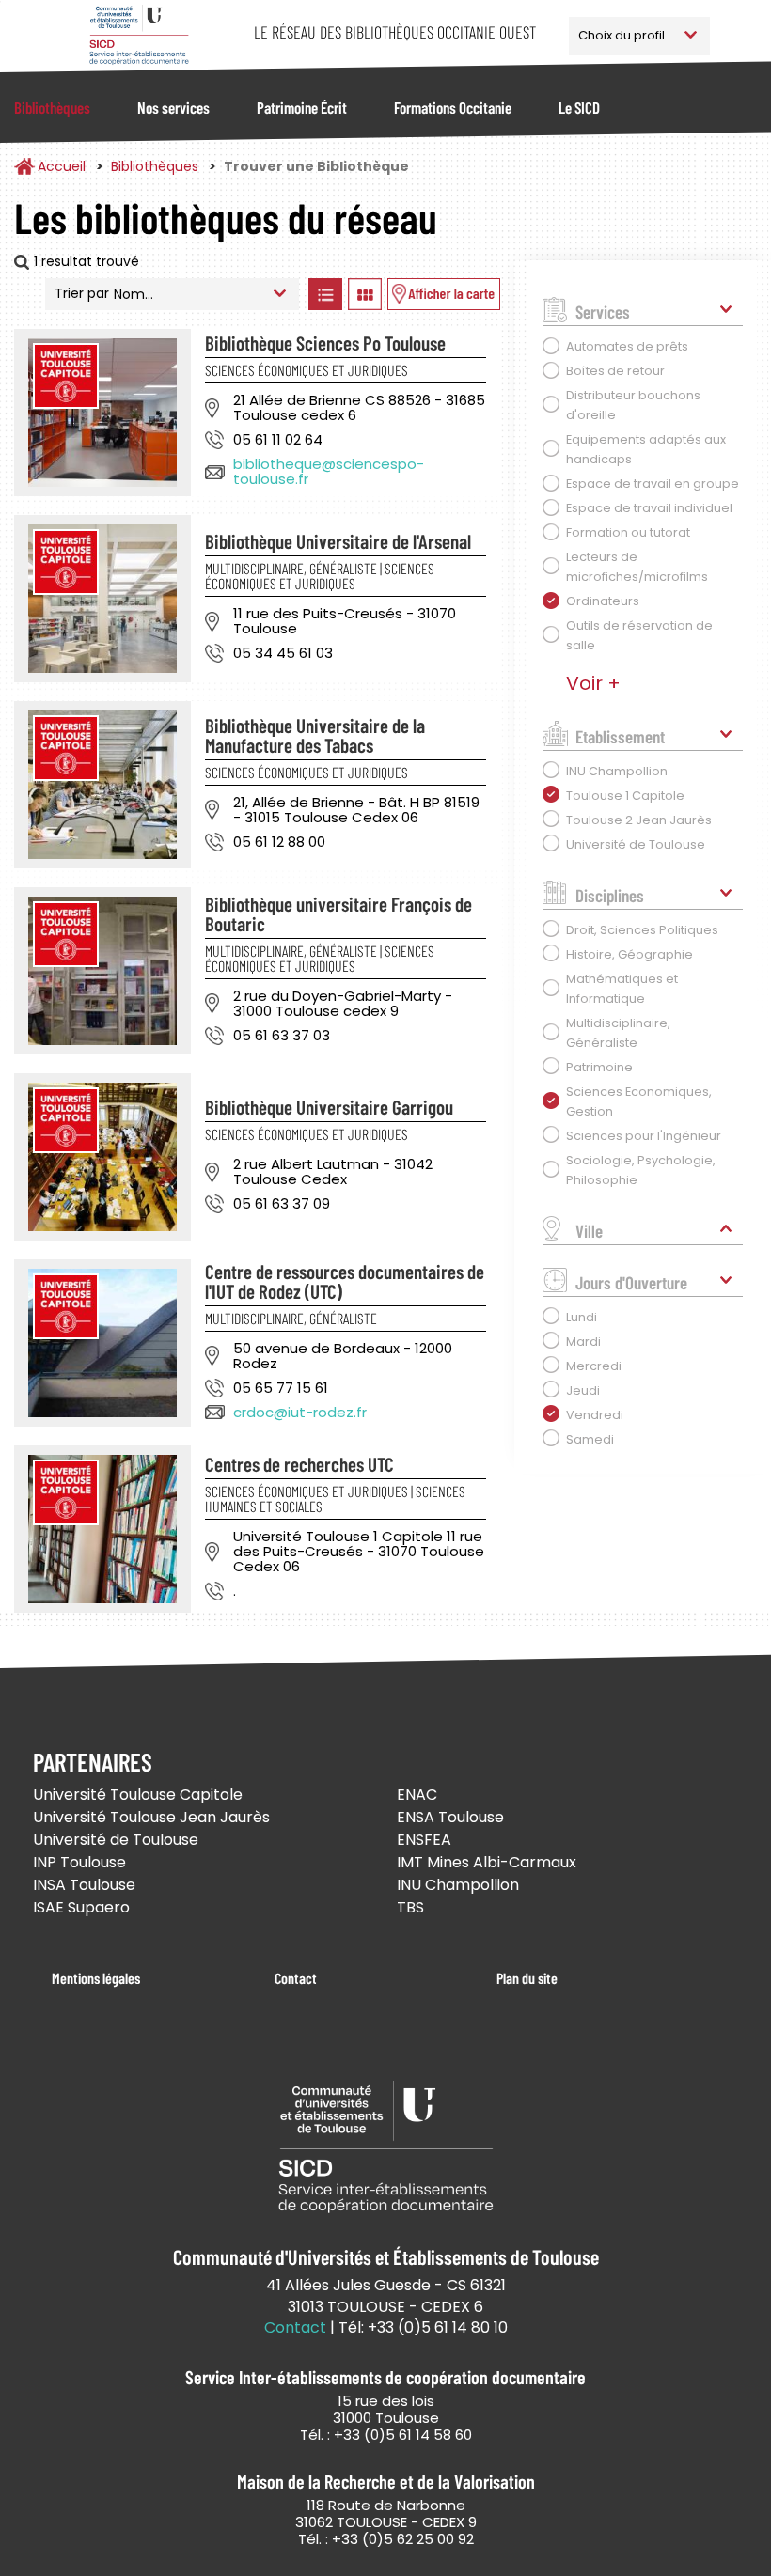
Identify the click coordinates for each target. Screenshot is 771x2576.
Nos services (173, 107)
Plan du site (527, 1978)
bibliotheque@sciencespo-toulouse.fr (329, 471)
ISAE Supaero (81, 1907)
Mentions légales (96, 1978)
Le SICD (579, 107)
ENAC (417, 1795)
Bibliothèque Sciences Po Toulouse (325, 343)
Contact (296, 1978)
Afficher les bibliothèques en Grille (365, 294)
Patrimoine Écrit (302, 107)
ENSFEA (424, 1840)
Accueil (62, 166)
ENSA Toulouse (450, 1817)
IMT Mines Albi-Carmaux (487, 1862)
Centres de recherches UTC (299, 1464)
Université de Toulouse (116, 1840)
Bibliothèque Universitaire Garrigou (329, 1107)
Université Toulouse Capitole (138, 1795)
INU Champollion (458, 1885)
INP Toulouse (79, 1862)
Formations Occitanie (453, 107)
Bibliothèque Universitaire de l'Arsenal (338, 541)
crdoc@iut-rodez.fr (300, 1412)
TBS (410, 1907)
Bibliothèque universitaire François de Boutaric (338, 913)
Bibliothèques (52, 107)
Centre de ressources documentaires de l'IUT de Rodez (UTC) (345, 1281)
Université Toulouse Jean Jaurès (151, 1817)
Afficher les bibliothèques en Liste (326, 294)
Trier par (82, 293)
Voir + (593, 683)
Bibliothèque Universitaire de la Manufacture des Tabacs (315, 735)
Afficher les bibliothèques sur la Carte (444, 294)
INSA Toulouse (84, 1885)
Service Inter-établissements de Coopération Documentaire (139, 35)
